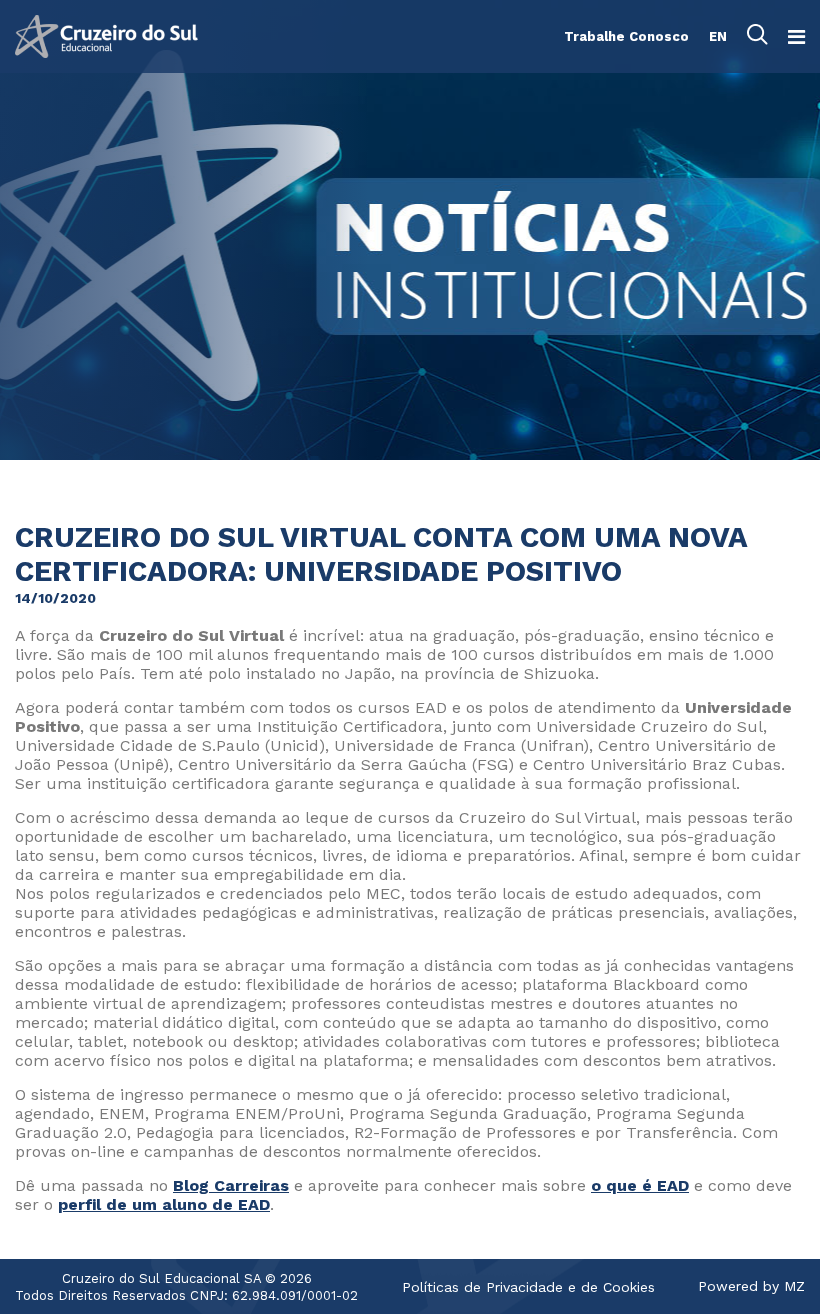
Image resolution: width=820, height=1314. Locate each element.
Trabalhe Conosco (626, 36)
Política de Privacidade (528, 1024)
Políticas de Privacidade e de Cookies (528, 1287)
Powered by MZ (751, 1286)
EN (718, 36)
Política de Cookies (515, 1042)
